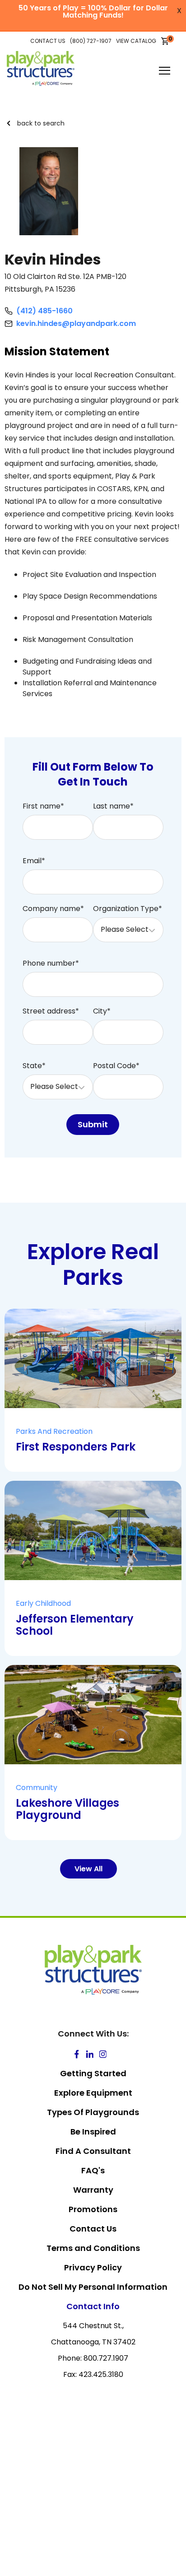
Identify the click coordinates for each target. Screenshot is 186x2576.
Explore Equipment (93, 2093)
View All (88, 1869)
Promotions (93, 2209)
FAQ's (93, 2170)
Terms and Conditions (93, 2248)
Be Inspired (93, 2132)
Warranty (93, 2190)
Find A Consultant (93, 2151)
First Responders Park (76, 1447)
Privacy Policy (93, 2267)
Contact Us (93, 2229)
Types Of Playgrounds (93, 2112)
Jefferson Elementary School (75, 1625)
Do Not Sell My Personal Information (93, 2287)
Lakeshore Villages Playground (67, 1809)
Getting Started (93, 2073)
